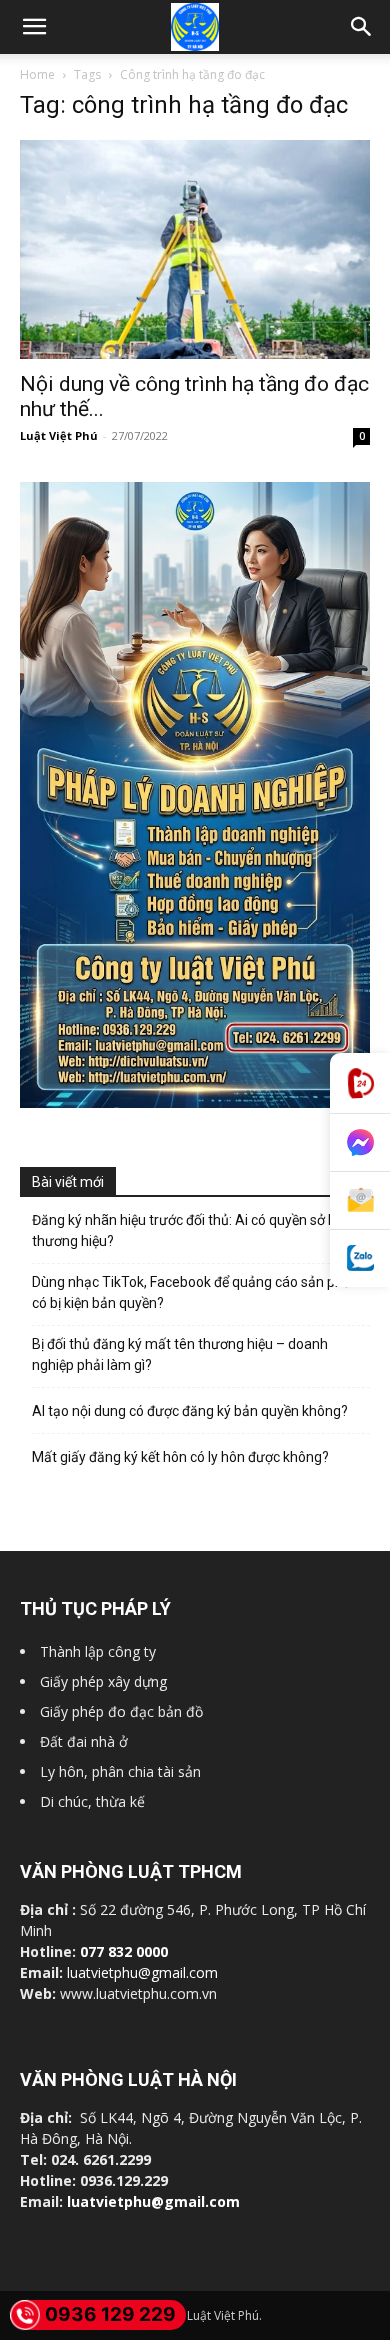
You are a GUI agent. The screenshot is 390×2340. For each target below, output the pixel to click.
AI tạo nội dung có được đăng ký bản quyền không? (190, 1411)
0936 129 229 (110, 2314)
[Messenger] (360, 1143)
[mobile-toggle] (34, 27)
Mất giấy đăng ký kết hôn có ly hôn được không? (180, 1457)
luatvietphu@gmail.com (142, 1972)
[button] (362, 27)
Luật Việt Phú (59, 435)
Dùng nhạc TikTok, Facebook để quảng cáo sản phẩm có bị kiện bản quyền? (198, 1292)
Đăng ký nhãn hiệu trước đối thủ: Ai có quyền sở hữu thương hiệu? (192, 1230)
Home (37, 74)
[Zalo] (360, 1258)
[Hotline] (360, 1083)
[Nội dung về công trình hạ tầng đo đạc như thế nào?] (195, 249)
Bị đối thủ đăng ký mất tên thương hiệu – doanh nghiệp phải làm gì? (180, 1354)
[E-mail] (360, 1201)
